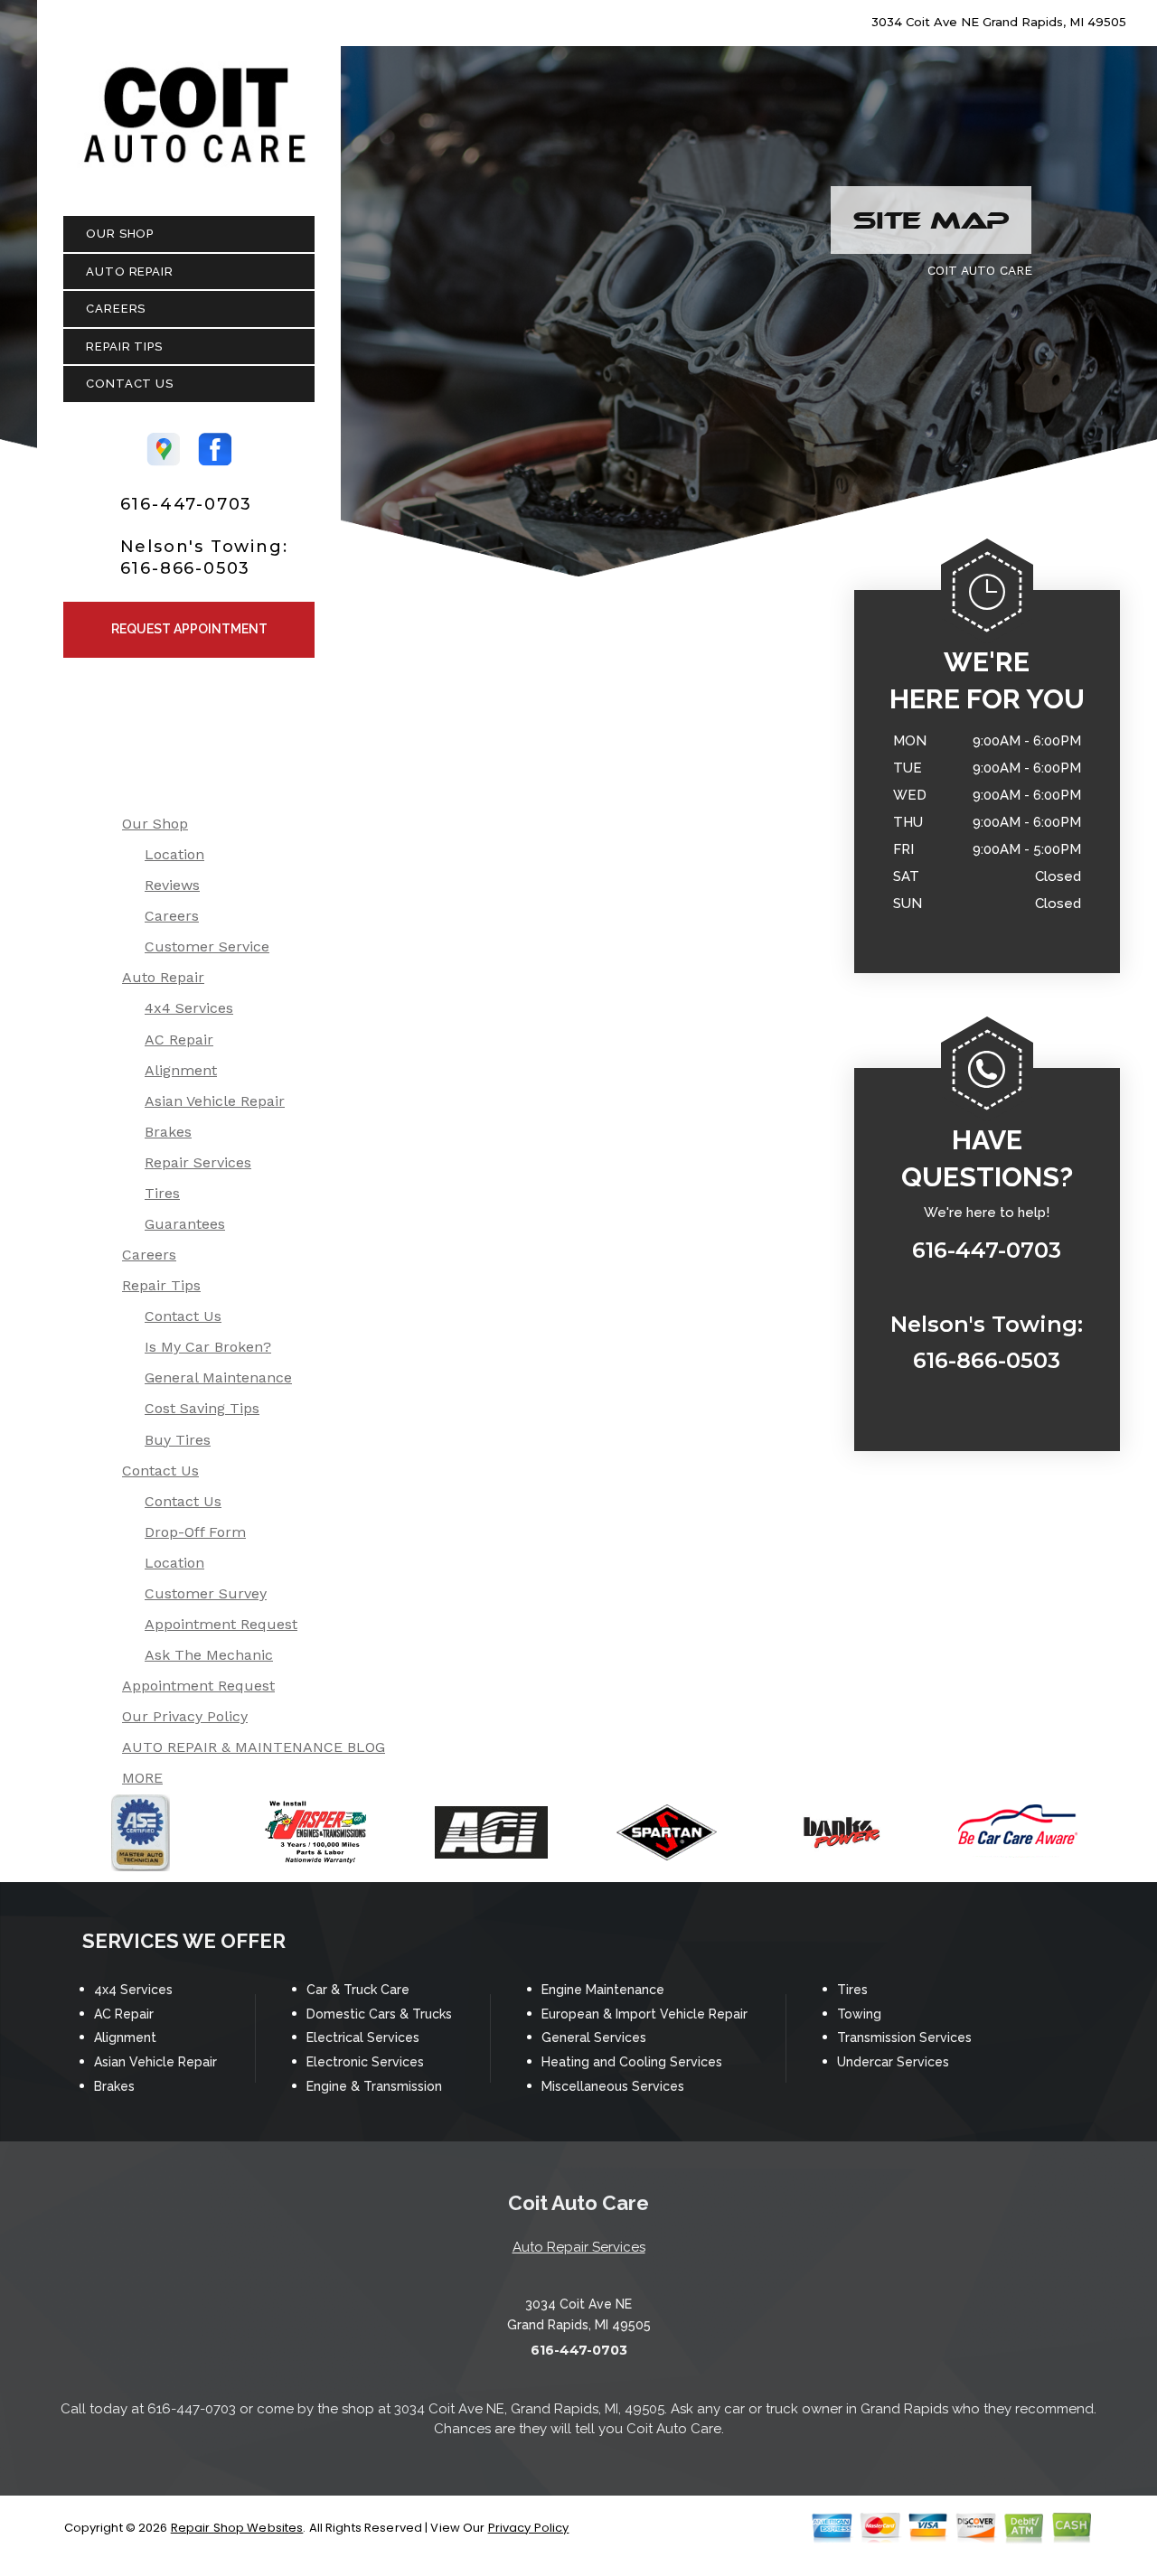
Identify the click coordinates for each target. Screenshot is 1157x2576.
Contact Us (130, 384)
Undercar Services (893, 2062)
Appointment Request (221, 1624)
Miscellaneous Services (613, 2086)
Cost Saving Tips (202, 1408)
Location (174, 854)
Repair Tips (124, 347)
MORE (142, 1778)
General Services (594, 2037)
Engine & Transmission (374, 2086)
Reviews (172, 885)
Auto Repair (130, 272)
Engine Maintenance (603, 1990)
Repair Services (198, 1162)
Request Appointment (189, 629)
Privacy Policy (529, 2528)
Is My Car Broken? (208, 1347)
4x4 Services (189, 1008)
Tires (162, 1193)
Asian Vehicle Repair (215, 1101)
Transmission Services (904, 2037)
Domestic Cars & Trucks (379, 2014)
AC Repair (179, 1040)
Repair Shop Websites (237, 2528)
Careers (116, 309)
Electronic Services (365, 2062)
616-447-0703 (187, 504)
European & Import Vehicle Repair (644, 2014)
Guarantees (185, 1224)
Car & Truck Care (358, 1990)
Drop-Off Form (195, 1532)
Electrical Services (363, 2037)
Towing (859, 2014)
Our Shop (120, 234)
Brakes (168, 1132)
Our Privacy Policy (185, 1716)
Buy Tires (178, 1440)
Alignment (181, 1070)
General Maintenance (218, 1377)
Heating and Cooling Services (632, 2062)
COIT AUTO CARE (980, 270)
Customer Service (207, 946)
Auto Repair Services (579, 2247)
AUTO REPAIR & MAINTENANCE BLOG (254, 1747)
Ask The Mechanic (209, 1655)
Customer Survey (206, 1593)
